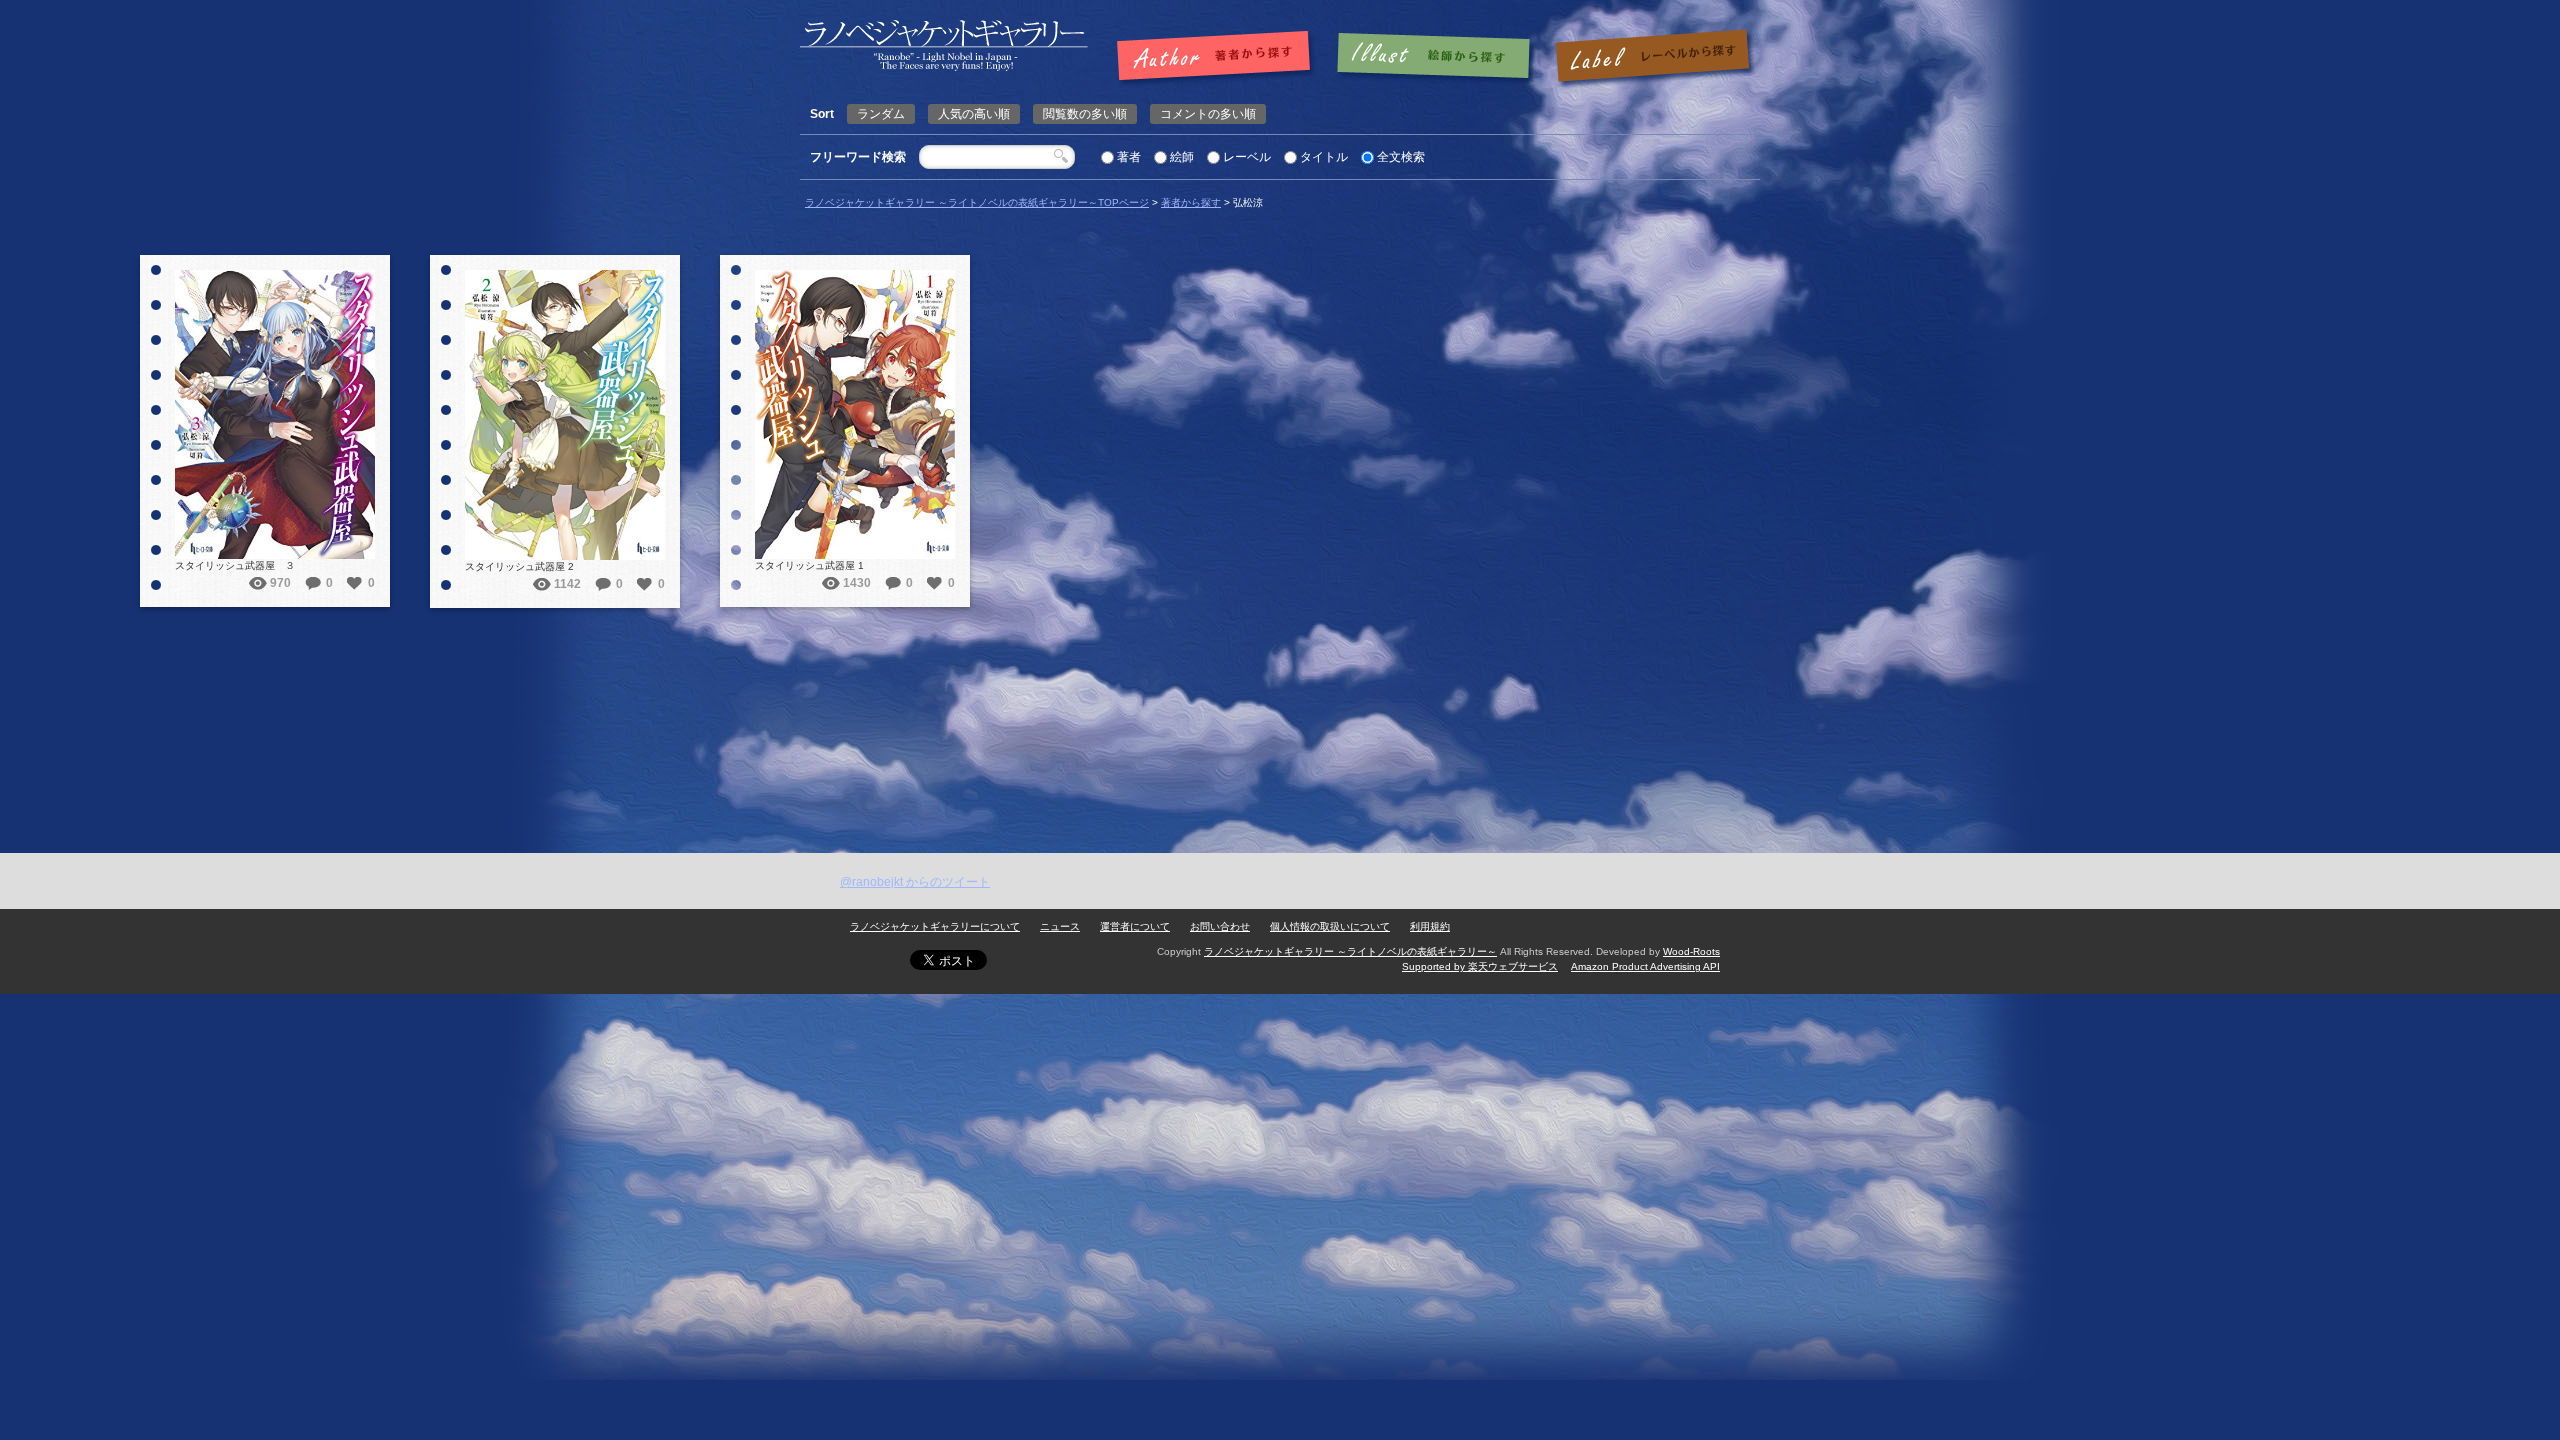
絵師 (1182, 157)
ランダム (881, 114)
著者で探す (1218, 57)
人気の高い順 (974, 114)
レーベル (1247, 157)
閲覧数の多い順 (1085, 114)
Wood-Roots (1691, 951)
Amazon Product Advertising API (1645, 966)
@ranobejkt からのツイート (915, 882)
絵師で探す (1435, 57)
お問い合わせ (1220, 926)
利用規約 (1430, 926)
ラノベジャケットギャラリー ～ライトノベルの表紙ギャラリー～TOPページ (977, 202)
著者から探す (1191, 202)
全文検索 (1401, 157)
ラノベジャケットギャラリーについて (935, 926)
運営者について (1135, 926)
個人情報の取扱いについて (1330, 926)
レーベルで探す (1652, 57)
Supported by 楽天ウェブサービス (1480, 966)
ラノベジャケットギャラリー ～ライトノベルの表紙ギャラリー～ (1350, 951)
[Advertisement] (1280, 703)
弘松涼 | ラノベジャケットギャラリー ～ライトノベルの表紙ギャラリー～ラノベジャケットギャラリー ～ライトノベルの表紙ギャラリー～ (944, 45)
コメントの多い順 (1208, 114)
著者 (1129, 157)
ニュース (1060, 926)
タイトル (1324, 157)
